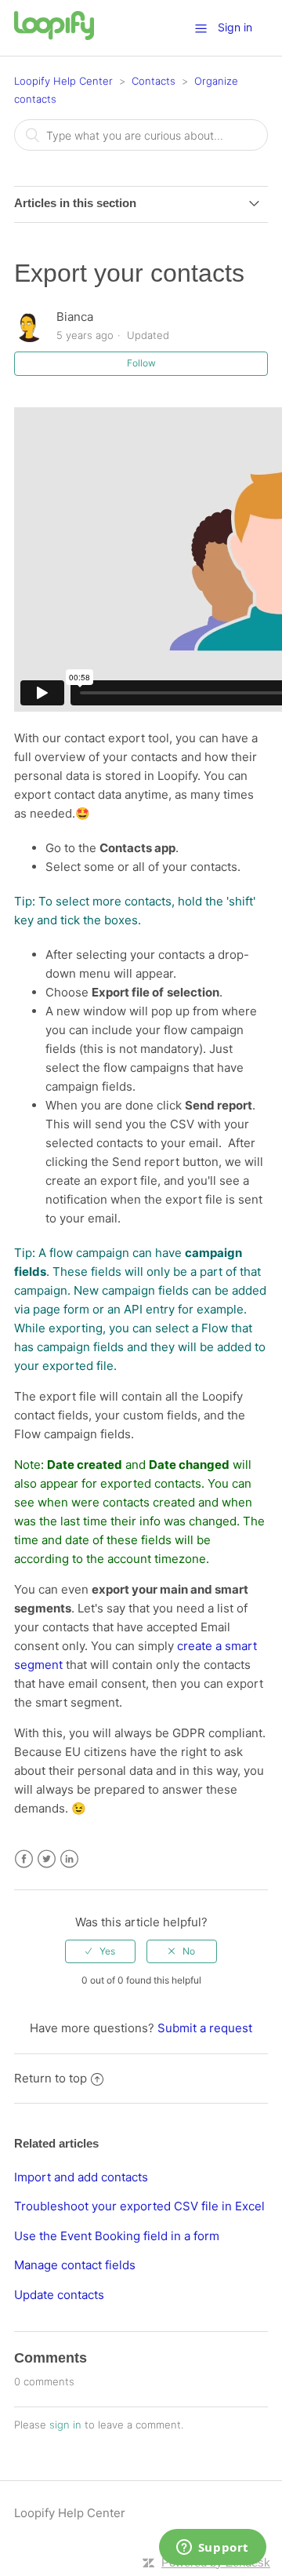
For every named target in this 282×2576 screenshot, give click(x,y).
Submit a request (205, 2028)
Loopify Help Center (63, 81)
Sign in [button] (235, 27)
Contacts (154, 81)
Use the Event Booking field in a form (117, 2236)
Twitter (47, 1859)
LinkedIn (69, 1859)
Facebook (24, 1859)
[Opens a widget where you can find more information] (212, 2549)
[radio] (100, 1951)
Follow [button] (141, 363)
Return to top (51, 2078)
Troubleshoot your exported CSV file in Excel (139, 2206)
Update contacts (59, 2295)
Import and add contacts (81, 2177)
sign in (65, 2425)
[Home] (54, 36)
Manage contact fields (75, 2265)
